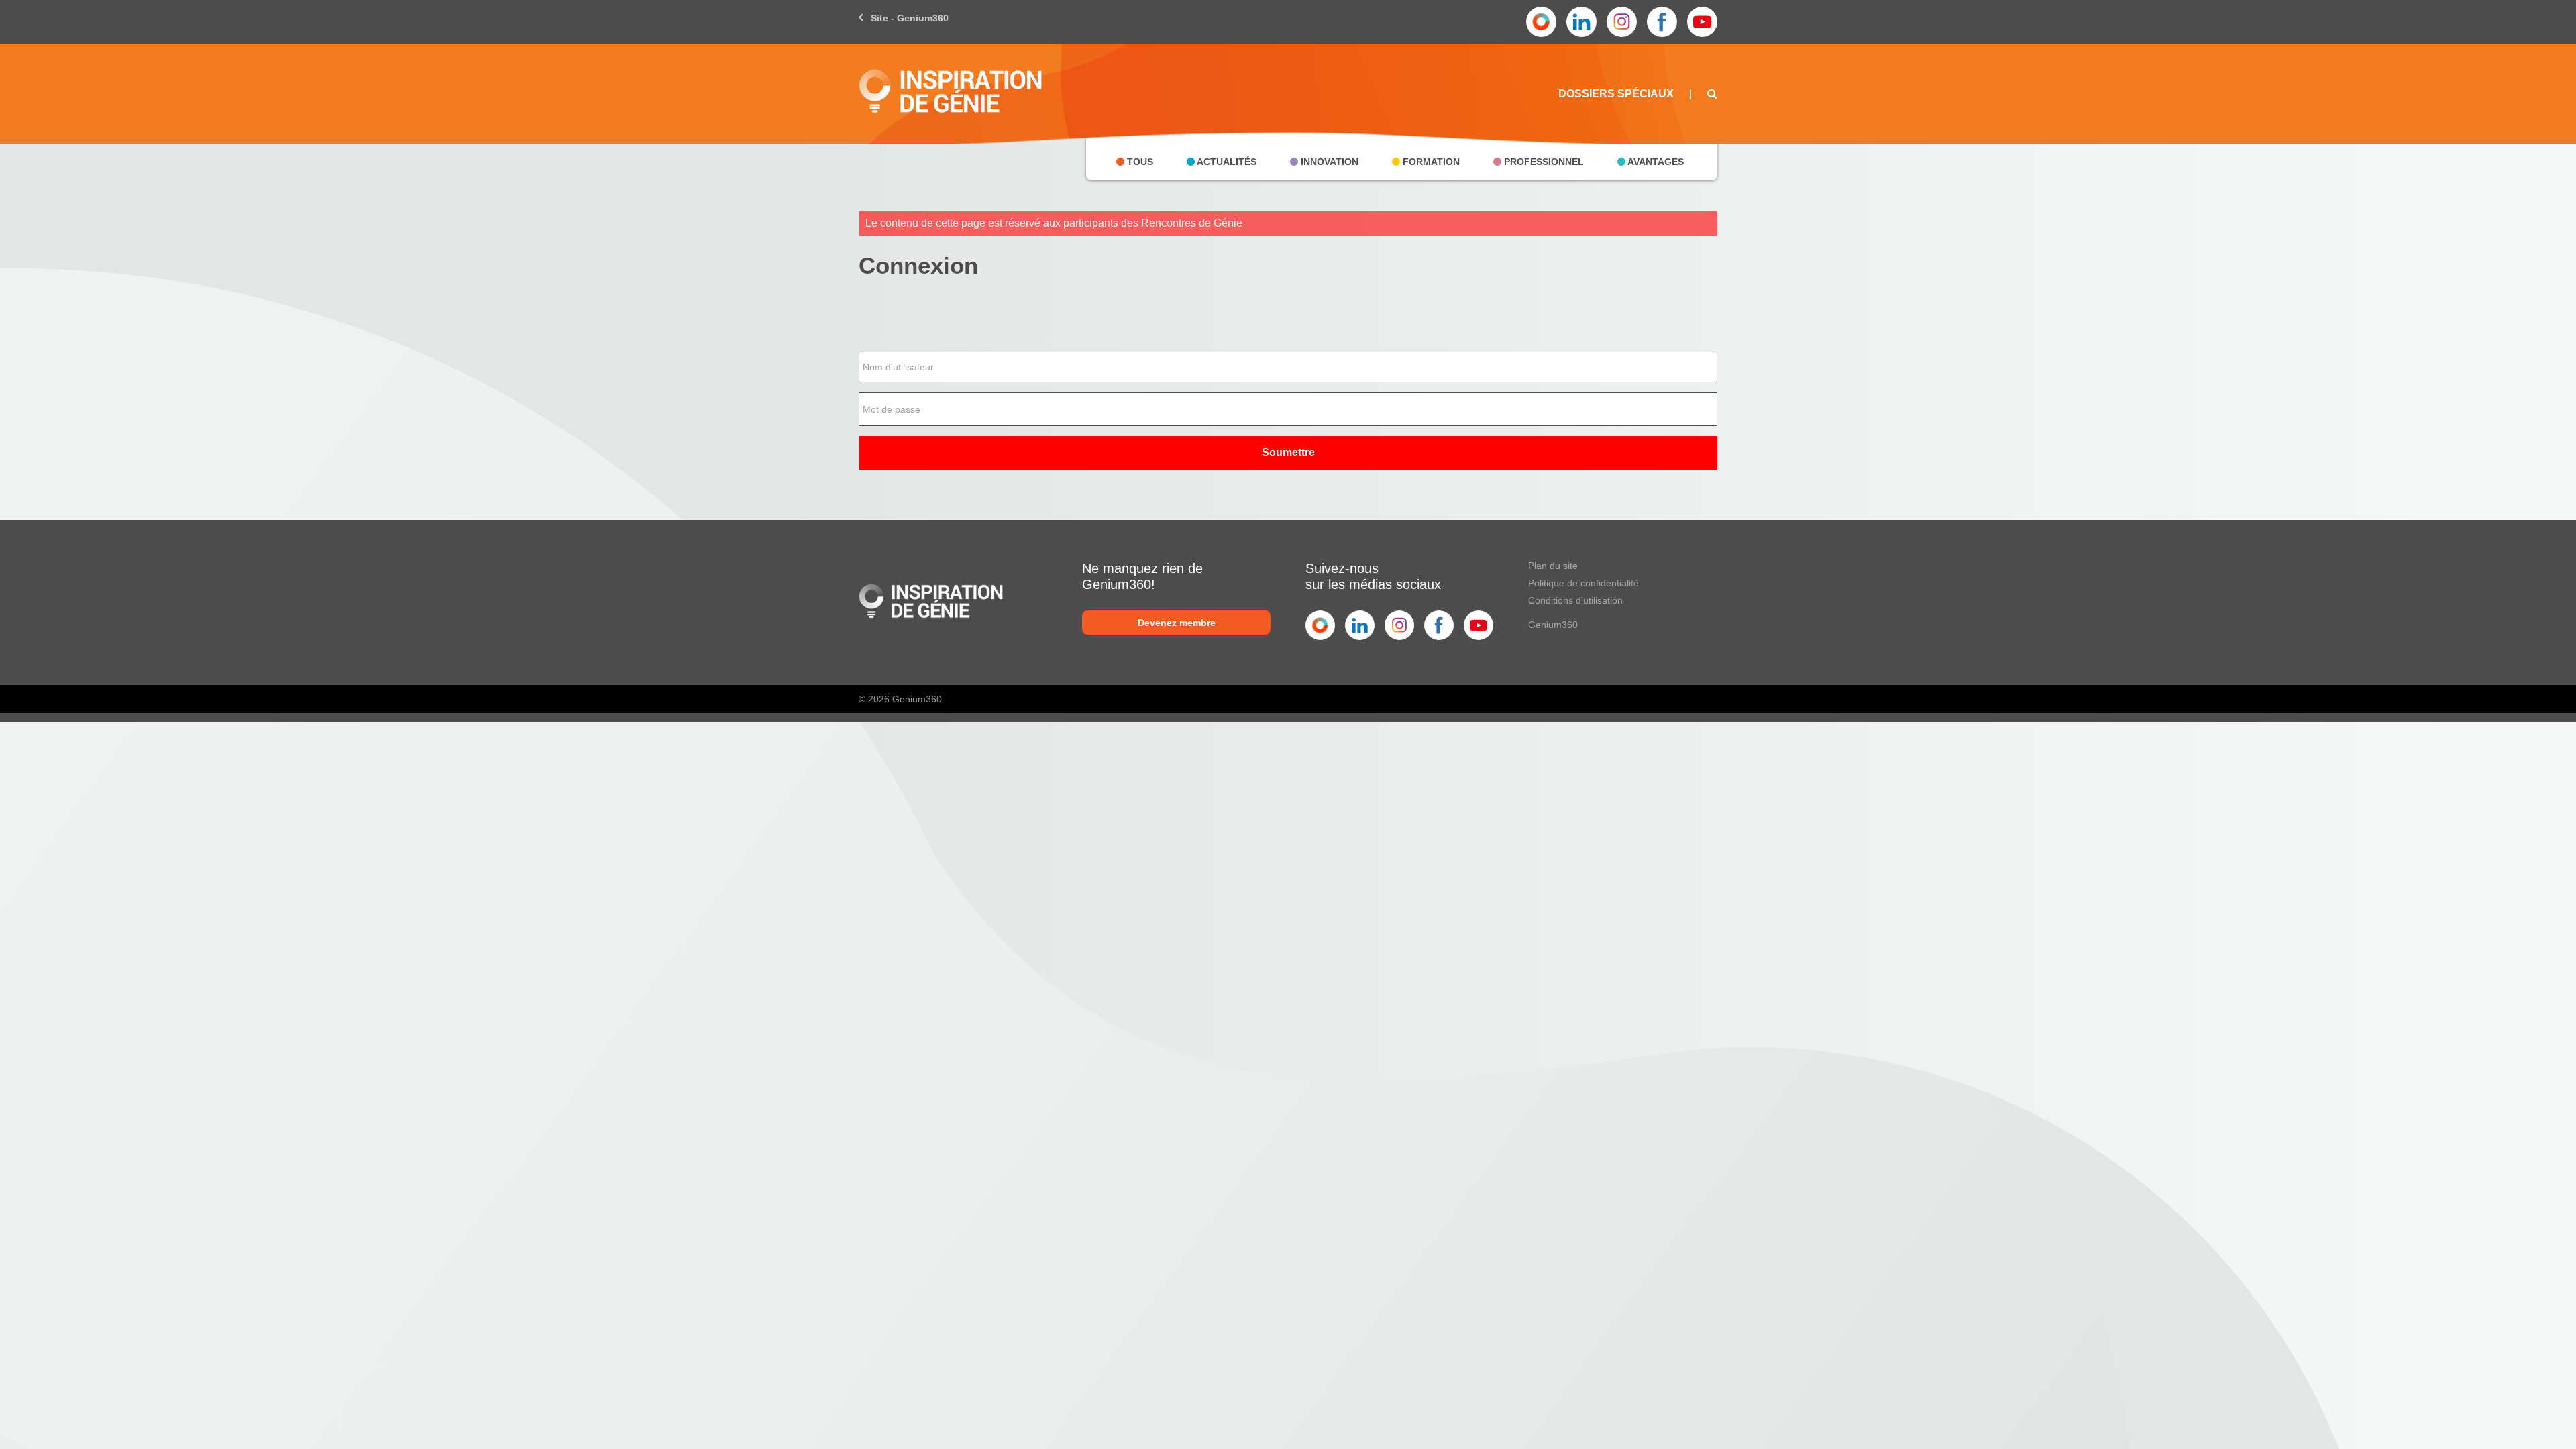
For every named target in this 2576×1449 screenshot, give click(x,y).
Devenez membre (1177, 623)
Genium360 (1553, 625)
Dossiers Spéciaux (1616, 94)
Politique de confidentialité (1584, 583)
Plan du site (1553, 566)
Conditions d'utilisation (1575, 600)
